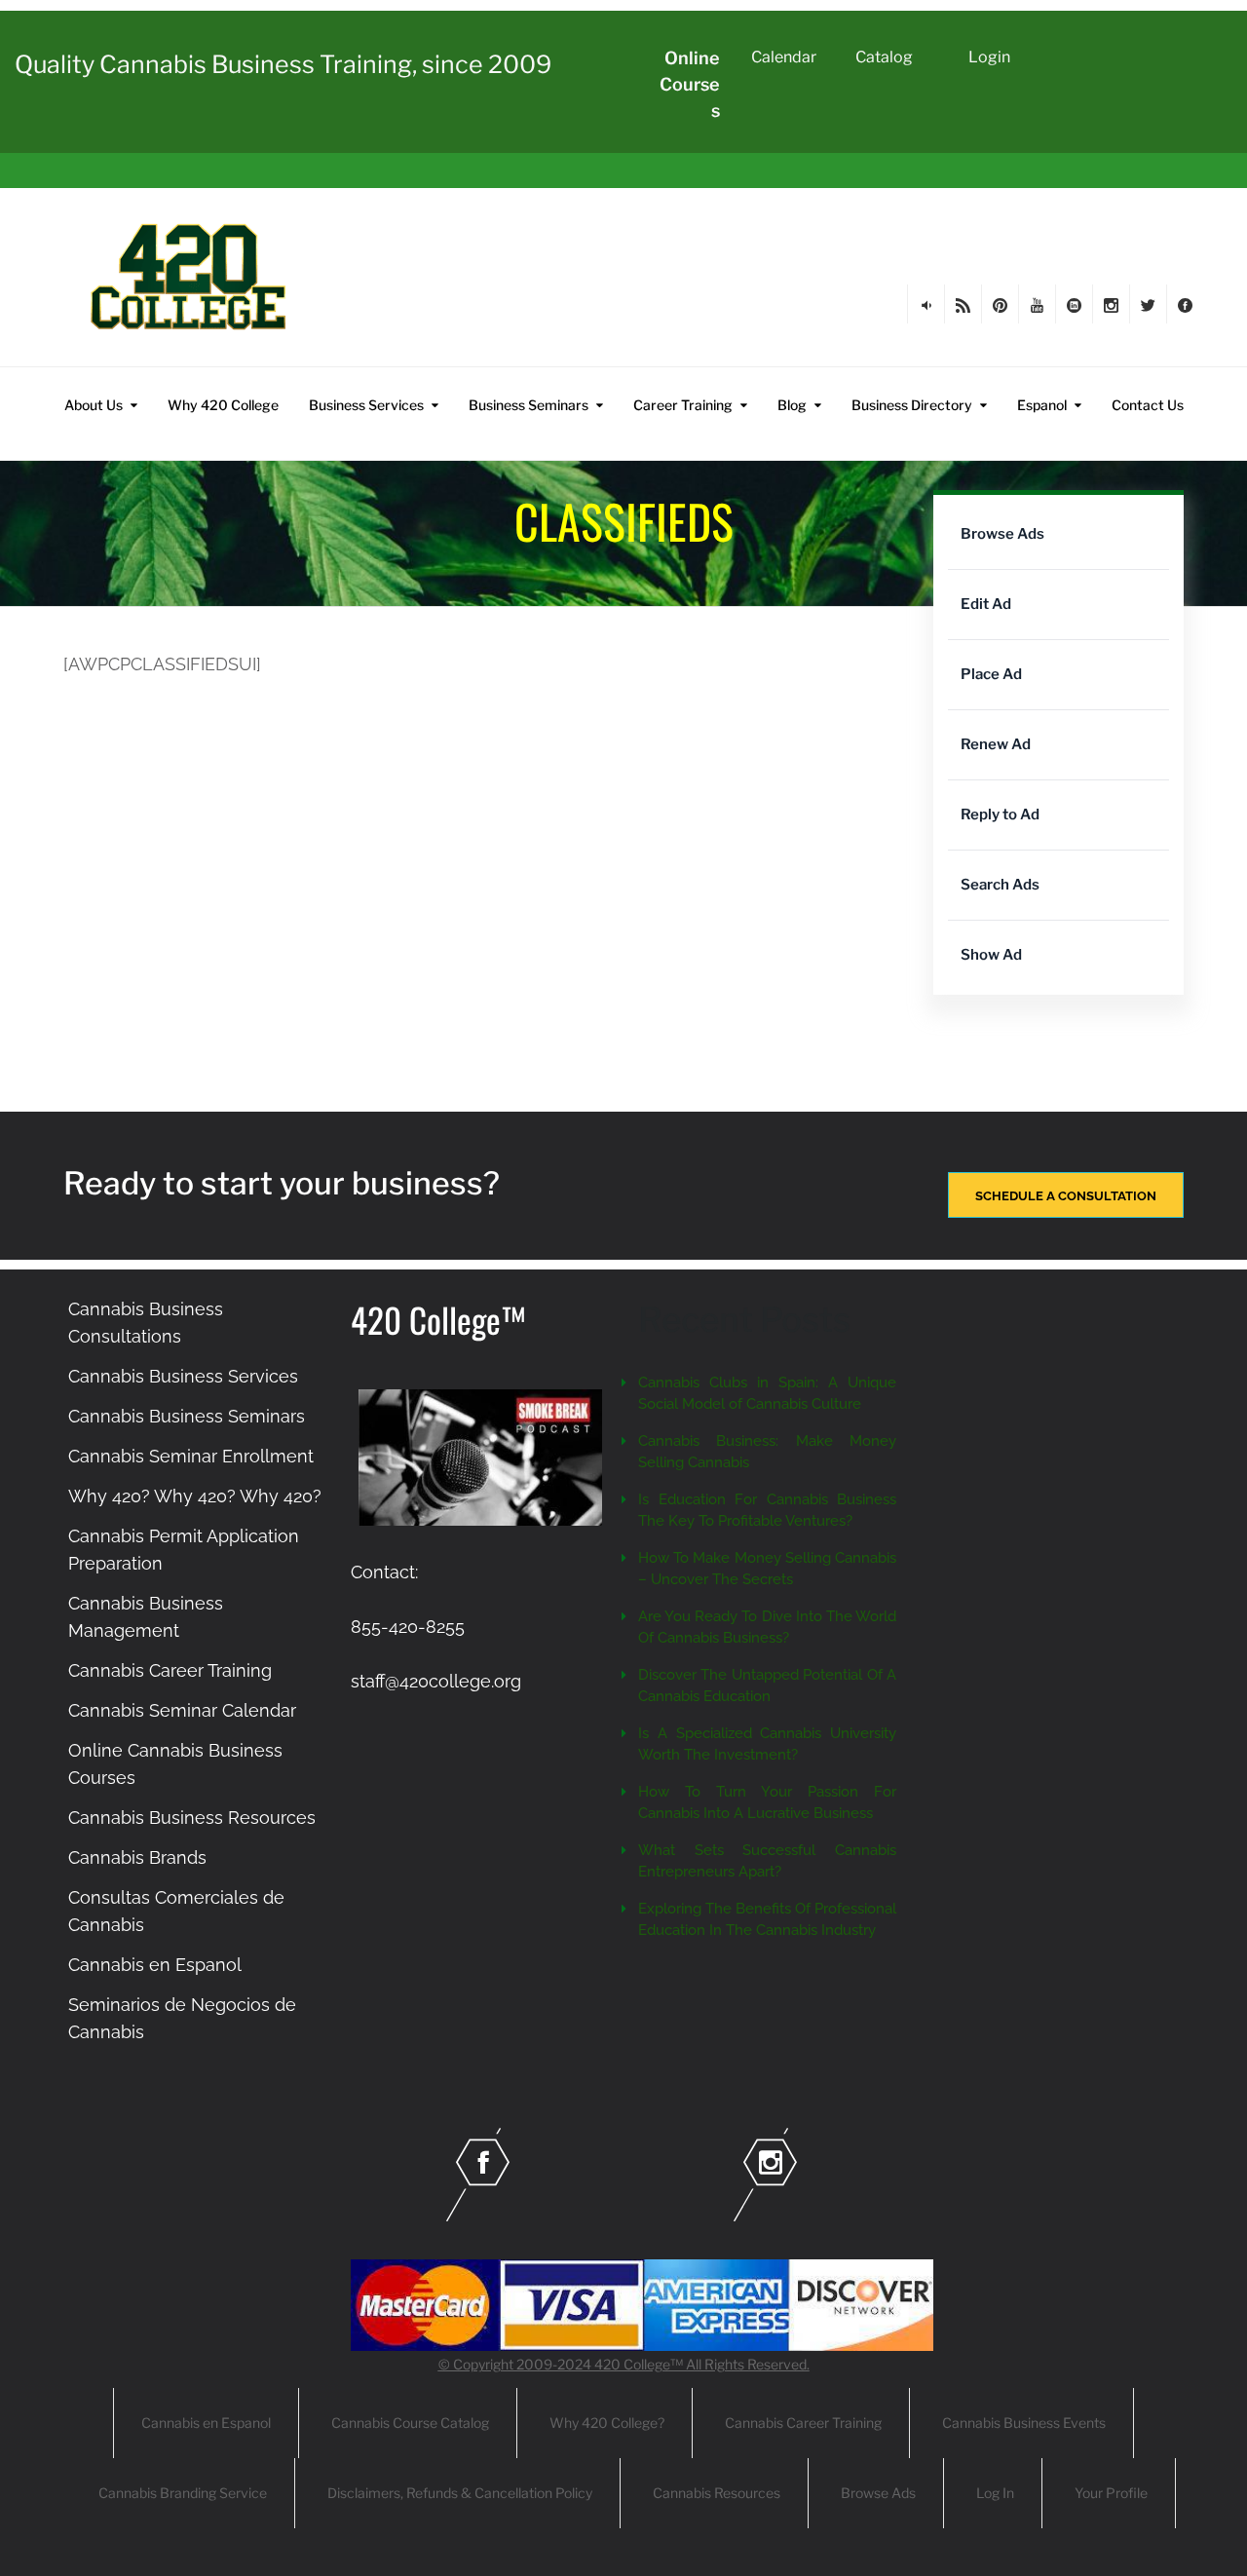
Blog (792, 405)
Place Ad (991, 674)
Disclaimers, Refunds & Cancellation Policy (460, 2493)
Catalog (884, 57)
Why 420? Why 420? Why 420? (195, 1496)
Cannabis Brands (137, 1857)
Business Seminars (529, 405)
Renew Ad (996, 744)
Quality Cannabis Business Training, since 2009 (283, 64)
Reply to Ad (1000, 814)
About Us (94, 405)
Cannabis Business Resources (192, 1818)
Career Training (683, 405)
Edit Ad (986, 604)
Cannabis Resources (717, 2493)
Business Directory (912, 405)
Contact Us (1148, 405)
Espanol (1042, 405)
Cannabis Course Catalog (410, 2423)
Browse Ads (1002, 534)
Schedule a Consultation (1066, 1196)
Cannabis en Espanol (155, 1965)
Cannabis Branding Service (183, 2493)
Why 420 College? (607, 2423)
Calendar (784, 57)
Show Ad (991, 955)
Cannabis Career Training (170, 1670)
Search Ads (1000, 885)
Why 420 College (223, 405)
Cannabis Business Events (1024, 2423)
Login (989, 57)
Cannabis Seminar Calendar (182, 1710)
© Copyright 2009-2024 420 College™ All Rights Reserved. (624, 2364)
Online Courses (690, 84)
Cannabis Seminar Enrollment (191, 1456)
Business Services (366, 405)
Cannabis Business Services (183, 1376)
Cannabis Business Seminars (187, 1416)
